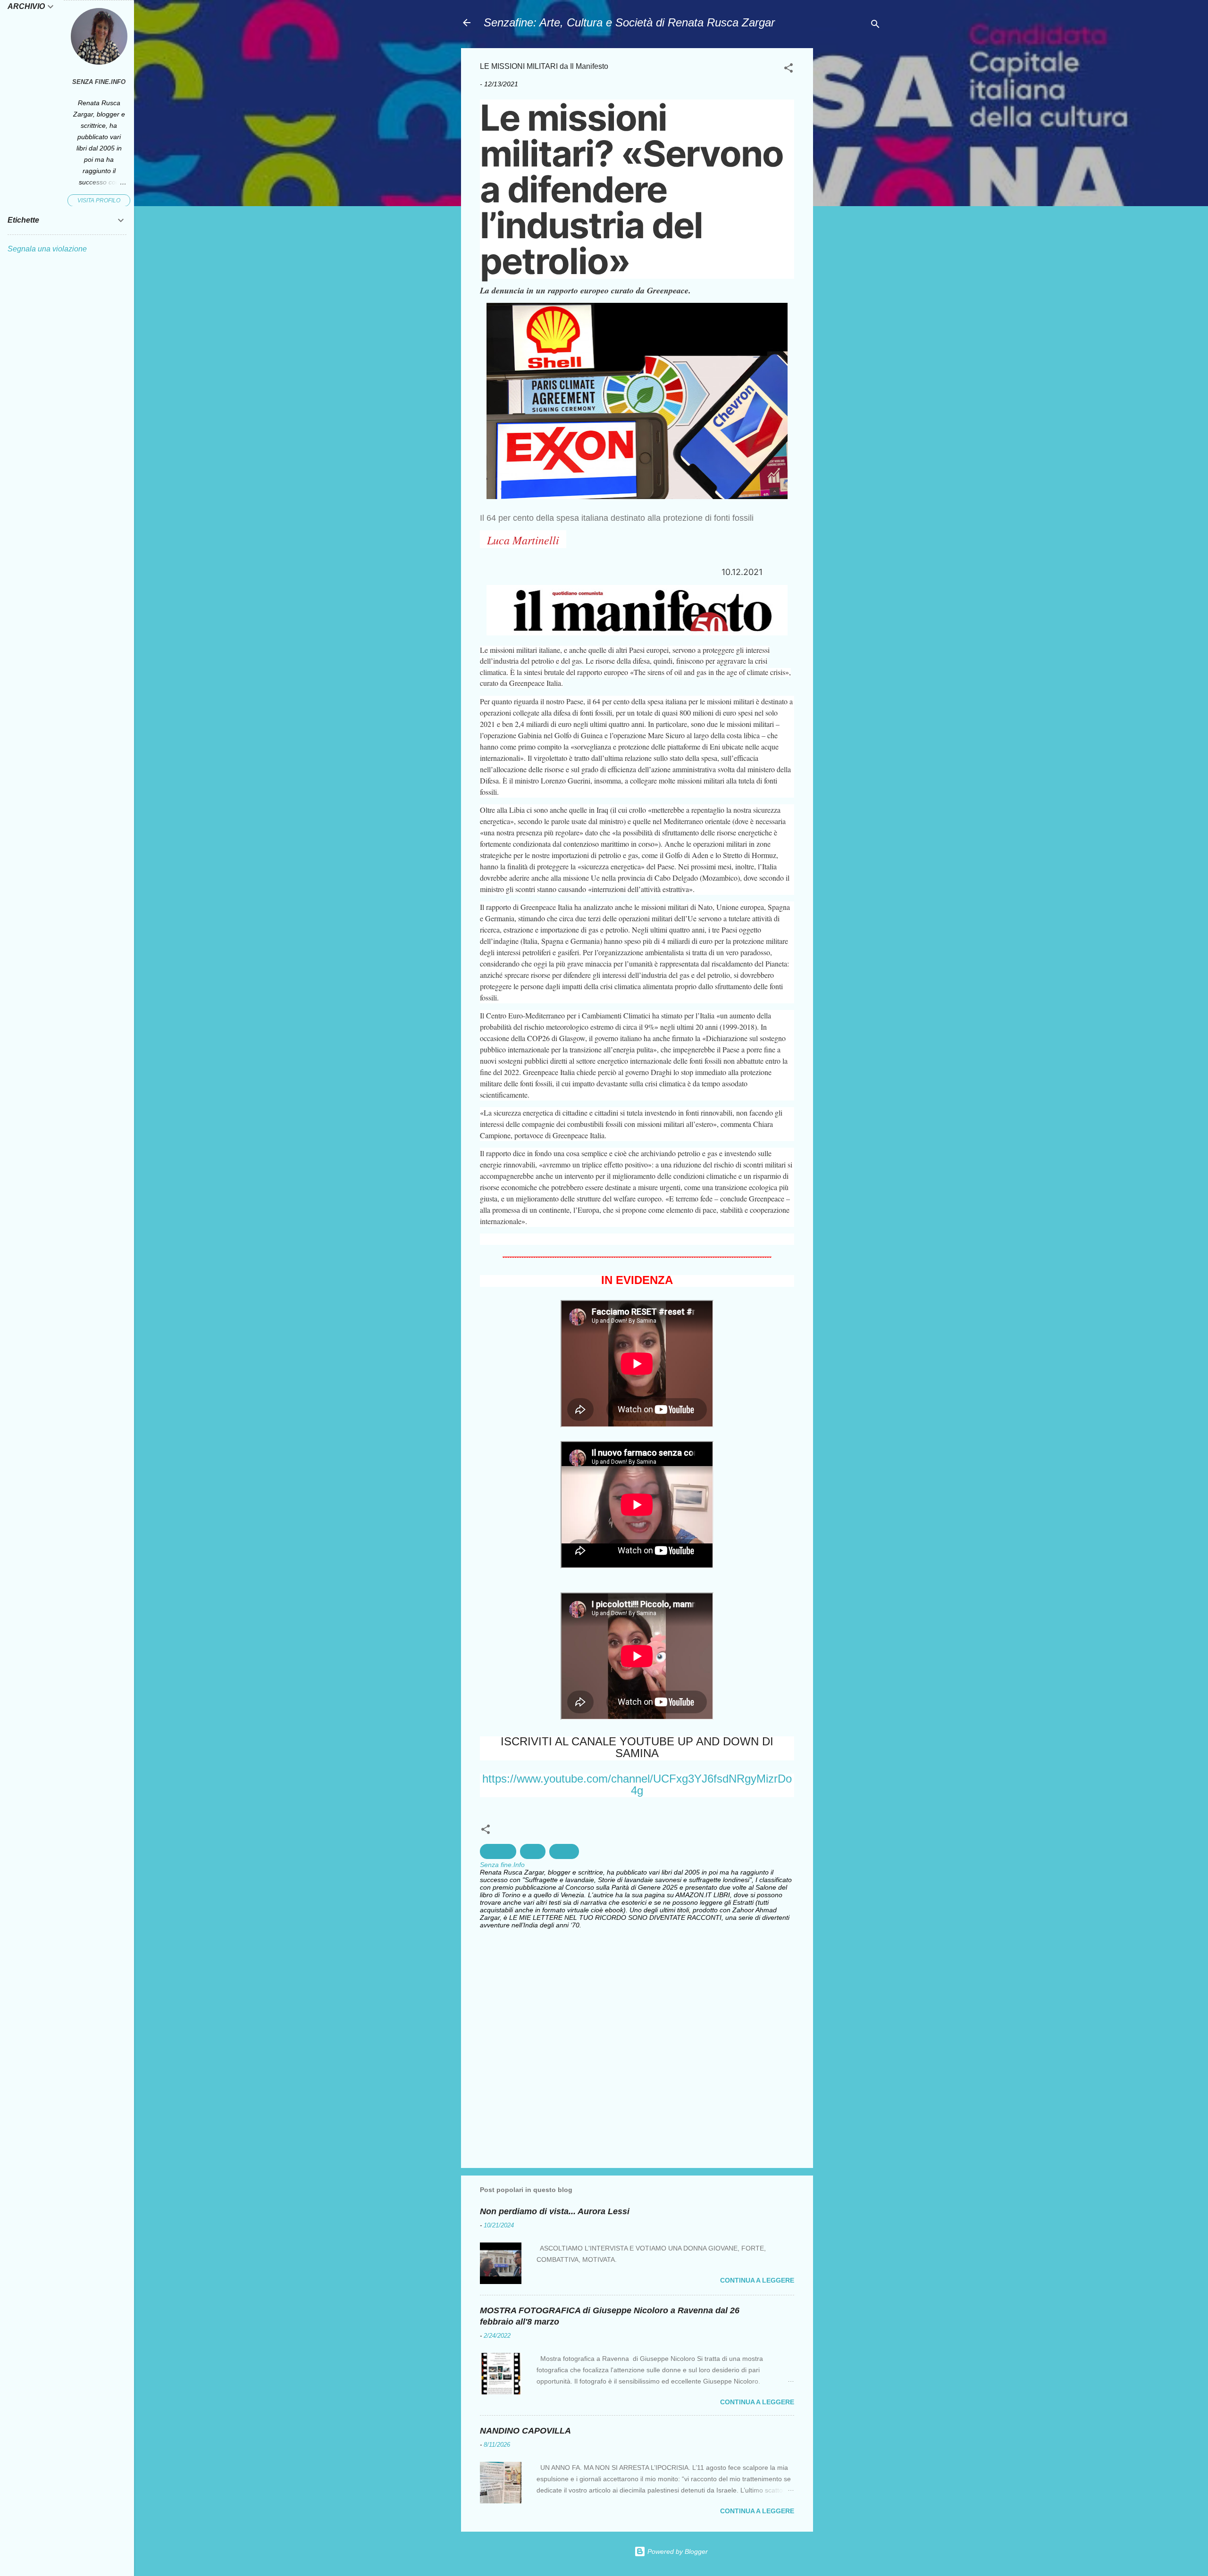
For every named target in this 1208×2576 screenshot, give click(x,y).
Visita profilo (99, 200)
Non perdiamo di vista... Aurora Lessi (555, 2211)
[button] (789, 70)
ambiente (498, 1851)
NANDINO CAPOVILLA (525, 2431)
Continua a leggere (757, 2280)
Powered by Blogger (677, 2551)
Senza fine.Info (99, 82)
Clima (533, 1851)
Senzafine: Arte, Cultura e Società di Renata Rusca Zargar (629, 22)
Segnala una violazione (47, 249)
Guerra (564, 1851)
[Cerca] (875, 26)
